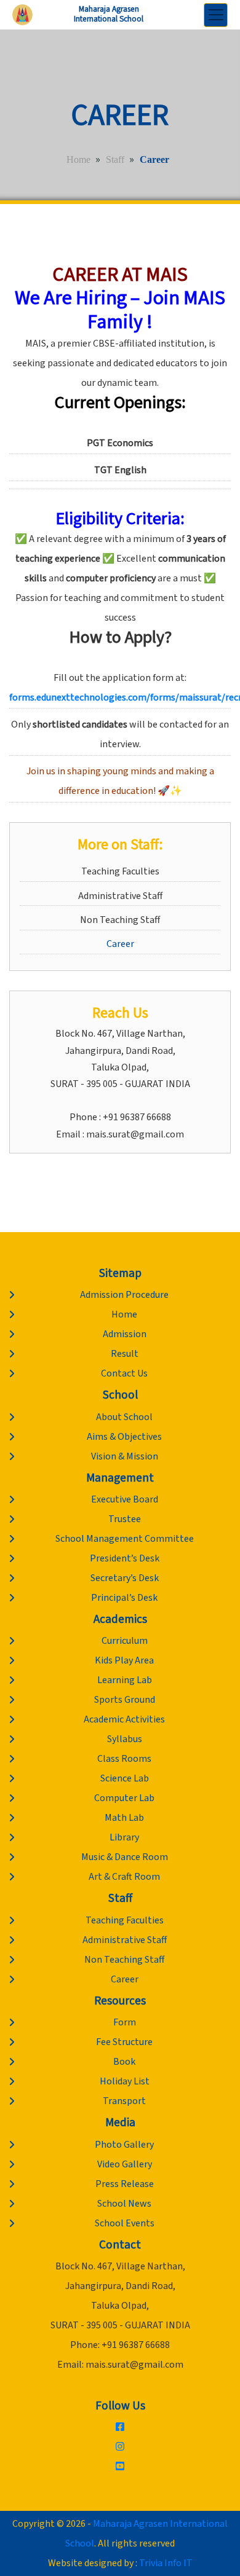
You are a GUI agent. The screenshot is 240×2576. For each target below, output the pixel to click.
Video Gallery (125, 2164)
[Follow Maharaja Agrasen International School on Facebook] (120, 2427)
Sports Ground (125, 1700)
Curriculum (125, 1641)
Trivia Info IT (166, 2563)
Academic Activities (124, 1719)
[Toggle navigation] (216, 15)
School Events (125, 2223)
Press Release (125, 2184)
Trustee (125, 1519)
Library (124, 1837)
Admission (125, 1334)
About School (124, 1417)
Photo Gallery (124, 2145)
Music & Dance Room (125, 1857)
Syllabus (125, 1739)
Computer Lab (124, 1798)
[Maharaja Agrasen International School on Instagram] (120, 2447)
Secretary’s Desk (125, 1578)
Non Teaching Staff (120, 920)
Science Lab (125, 1778)
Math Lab (124, 1818)
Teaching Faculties (120, 871)
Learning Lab (125, 1680)
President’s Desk (125, 1558)
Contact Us (124, 1373)
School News (124, 2204)
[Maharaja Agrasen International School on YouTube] (120, 2467)
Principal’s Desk (124, 1598)
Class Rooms (124, 1759)
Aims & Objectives (124, 1437)
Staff (115, 159)
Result (125, 1354)
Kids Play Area (124, 1660)
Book (124, 2062)
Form (125, 2022)
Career (120, 944)
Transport (124, 2101)
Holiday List (125, 2081)
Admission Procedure (124, 1295)
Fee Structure (124, 2042)
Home (78, 159)
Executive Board (125, 1499)
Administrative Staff (120, 896)
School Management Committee (125, 1539)
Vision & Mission (125, 1456)
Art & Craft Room (124, 1877)
